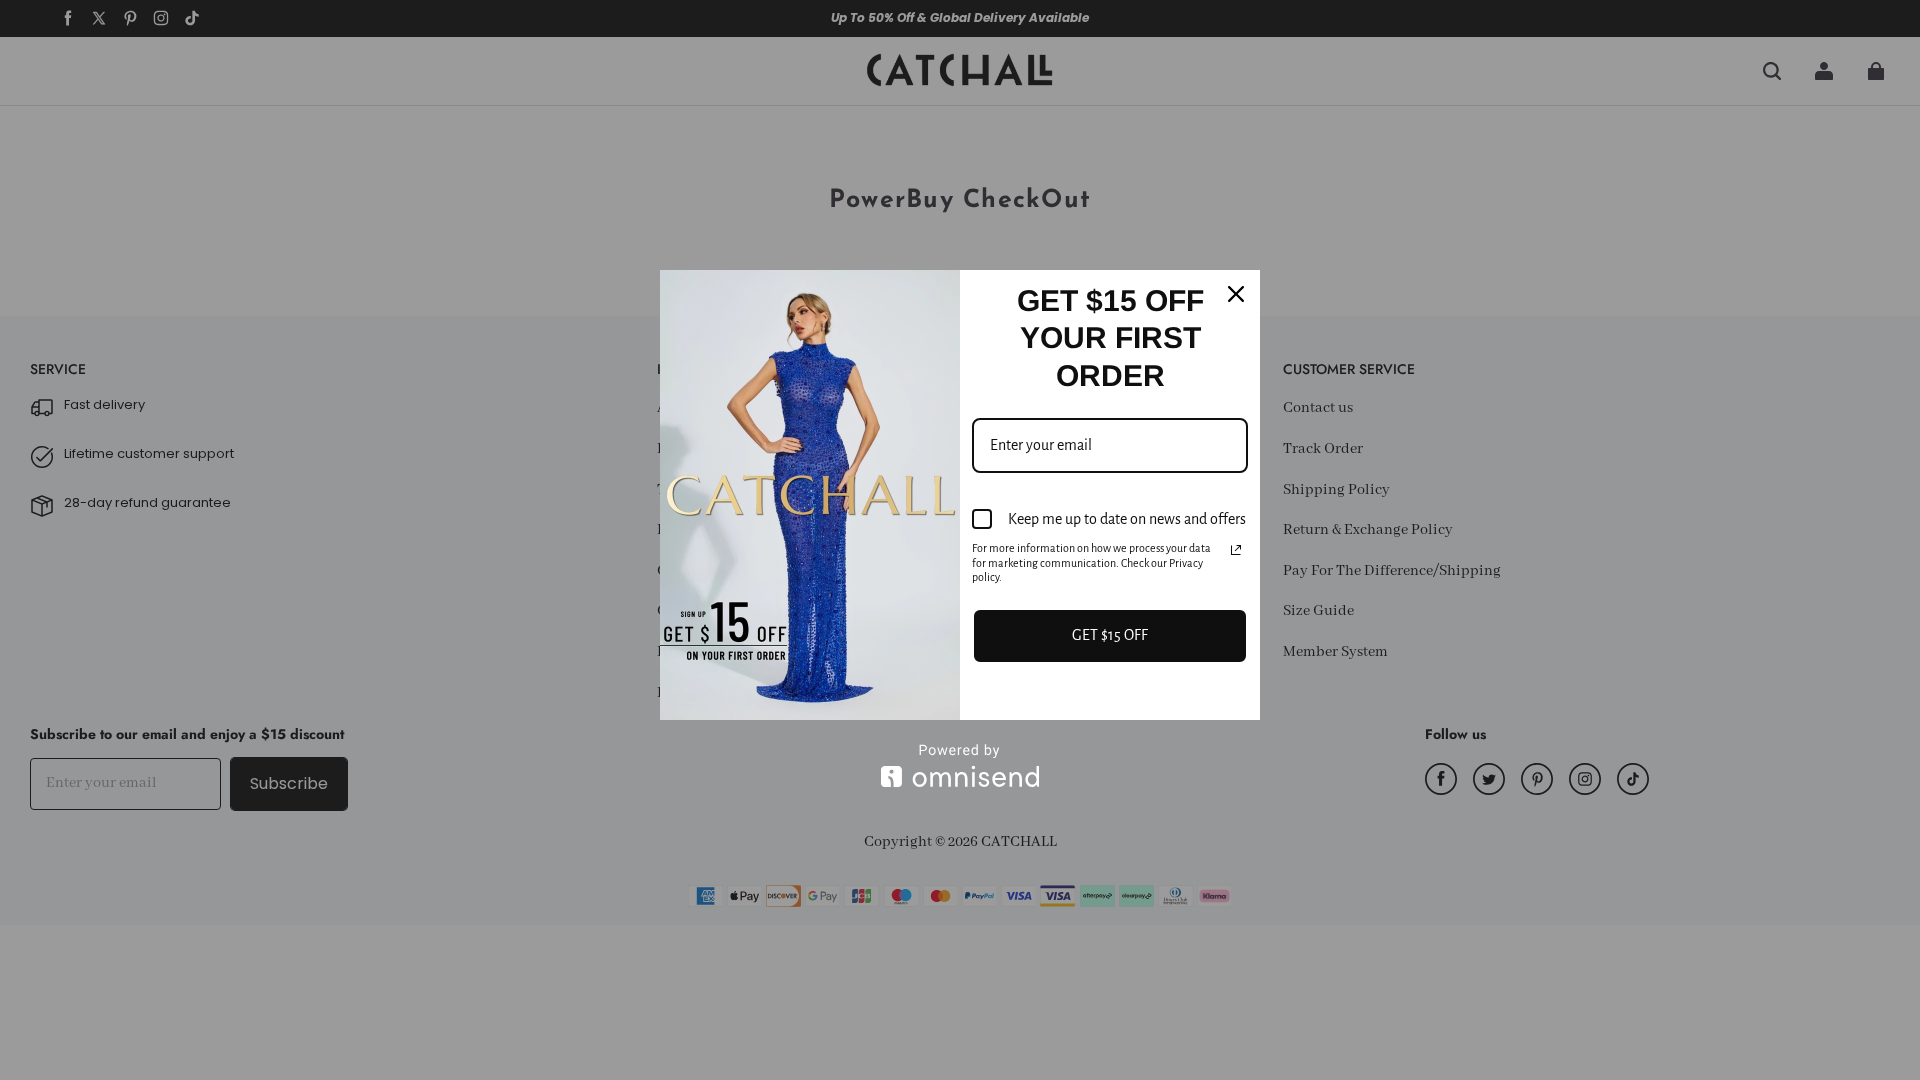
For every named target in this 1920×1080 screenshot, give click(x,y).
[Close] (1236, 294)
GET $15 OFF (1110, 635)
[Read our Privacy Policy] (1236, 550)
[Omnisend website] (960, 765)
